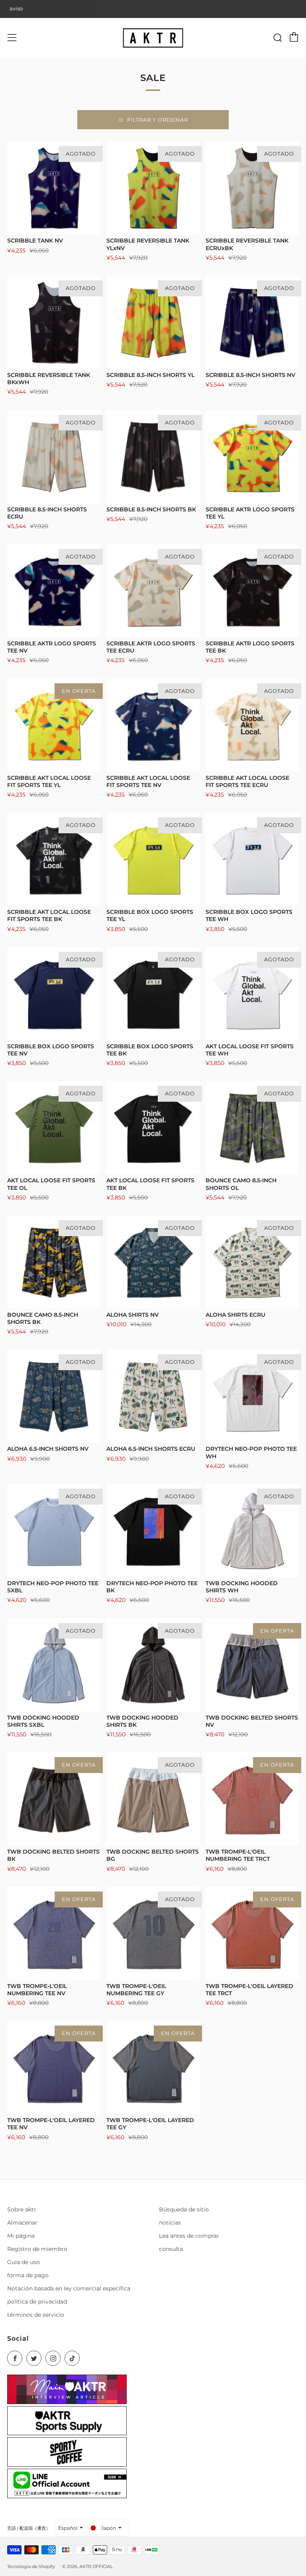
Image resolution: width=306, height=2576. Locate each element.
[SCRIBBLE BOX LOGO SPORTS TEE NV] (54, 994)
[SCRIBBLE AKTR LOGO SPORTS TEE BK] (252, 591)
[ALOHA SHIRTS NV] (153, 1262)
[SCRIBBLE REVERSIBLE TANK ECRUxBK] (252, 188)
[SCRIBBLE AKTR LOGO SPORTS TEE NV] (54, 591)
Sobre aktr (22, 2209)
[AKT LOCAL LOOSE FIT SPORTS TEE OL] (54, 1128)
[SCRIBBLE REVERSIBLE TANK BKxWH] (54, 322)
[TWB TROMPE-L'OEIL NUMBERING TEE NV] (54, 1933)
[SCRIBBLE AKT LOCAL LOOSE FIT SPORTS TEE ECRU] (252, 725)
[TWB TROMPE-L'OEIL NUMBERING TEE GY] (153, 1933)
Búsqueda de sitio (184, 2209)
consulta (171, 2249)
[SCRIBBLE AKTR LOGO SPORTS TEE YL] (252, 457)
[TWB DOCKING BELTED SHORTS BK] (54, 1799)
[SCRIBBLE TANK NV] (54, 188)
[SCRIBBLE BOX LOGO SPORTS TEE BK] (153, 994)
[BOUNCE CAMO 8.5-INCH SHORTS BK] (54, 1262)
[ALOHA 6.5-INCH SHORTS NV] (54, 1396)
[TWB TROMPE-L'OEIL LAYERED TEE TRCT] (252, 1933)
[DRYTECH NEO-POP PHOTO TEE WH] (252, 1396)
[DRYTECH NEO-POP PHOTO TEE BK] (153, 1531)
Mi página (21, 2236)
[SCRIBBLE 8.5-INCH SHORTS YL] (153, 322)
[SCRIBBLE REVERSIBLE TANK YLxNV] (153, 188)
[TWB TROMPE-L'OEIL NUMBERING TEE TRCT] (252, 1799)
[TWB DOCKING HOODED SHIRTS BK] (153, 1665)
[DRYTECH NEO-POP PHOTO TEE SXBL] (54, 1531)
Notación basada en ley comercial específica (69, 2288)
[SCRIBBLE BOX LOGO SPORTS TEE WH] (252, 859)
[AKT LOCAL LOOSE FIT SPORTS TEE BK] (153, 1128)
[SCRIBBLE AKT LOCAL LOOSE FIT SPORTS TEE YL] (54, 725)
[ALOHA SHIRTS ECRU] (252, 1262)
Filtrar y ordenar (158, 120)
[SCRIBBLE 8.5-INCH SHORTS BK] (153, 457)
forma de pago (28, 2275)
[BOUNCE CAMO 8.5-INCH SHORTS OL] (252, 1128)
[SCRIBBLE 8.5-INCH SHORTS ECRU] (54, 457)
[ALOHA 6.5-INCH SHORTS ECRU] (153, 1396)
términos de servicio (36, 2315)
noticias (170, 2223)
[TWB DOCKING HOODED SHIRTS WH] (252, 1531)
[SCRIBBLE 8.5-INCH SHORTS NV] (252, 322)
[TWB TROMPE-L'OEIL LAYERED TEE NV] (54, 2067)
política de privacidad (37, 2302)
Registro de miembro (37, 2249)
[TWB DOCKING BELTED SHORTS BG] (153, 1799)
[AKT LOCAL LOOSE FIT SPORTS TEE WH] (252, 994)
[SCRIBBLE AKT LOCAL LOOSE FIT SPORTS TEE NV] (153, 725)
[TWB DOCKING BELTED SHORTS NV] (252, 1665)
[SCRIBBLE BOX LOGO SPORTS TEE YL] (153, 859)
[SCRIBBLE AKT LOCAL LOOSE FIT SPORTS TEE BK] (54, 859)
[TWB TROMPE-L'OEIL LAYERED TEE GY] (153, 2067)
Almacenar (22, 2223)
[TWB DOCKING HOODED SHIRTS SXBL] (54, 1665)
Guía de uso (24, 2262)
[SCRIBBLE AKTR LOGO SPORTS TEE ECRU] (153, 591)
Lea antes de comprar (189, 2236)
